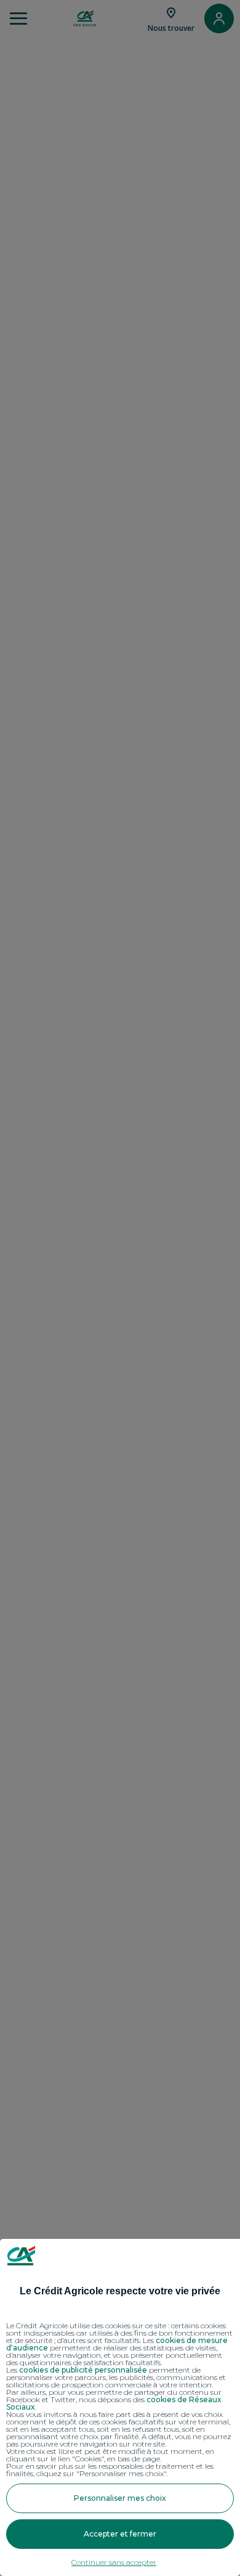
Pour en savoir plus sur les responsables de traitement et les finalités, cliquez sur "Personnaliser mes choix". (110, 2470)
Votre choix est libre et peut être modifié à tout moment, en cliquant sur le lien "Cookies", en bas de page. (110, 2455)
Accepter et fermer (120, 2534)
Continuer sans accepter (114, 2562)
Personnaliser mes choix (120, 2498)
